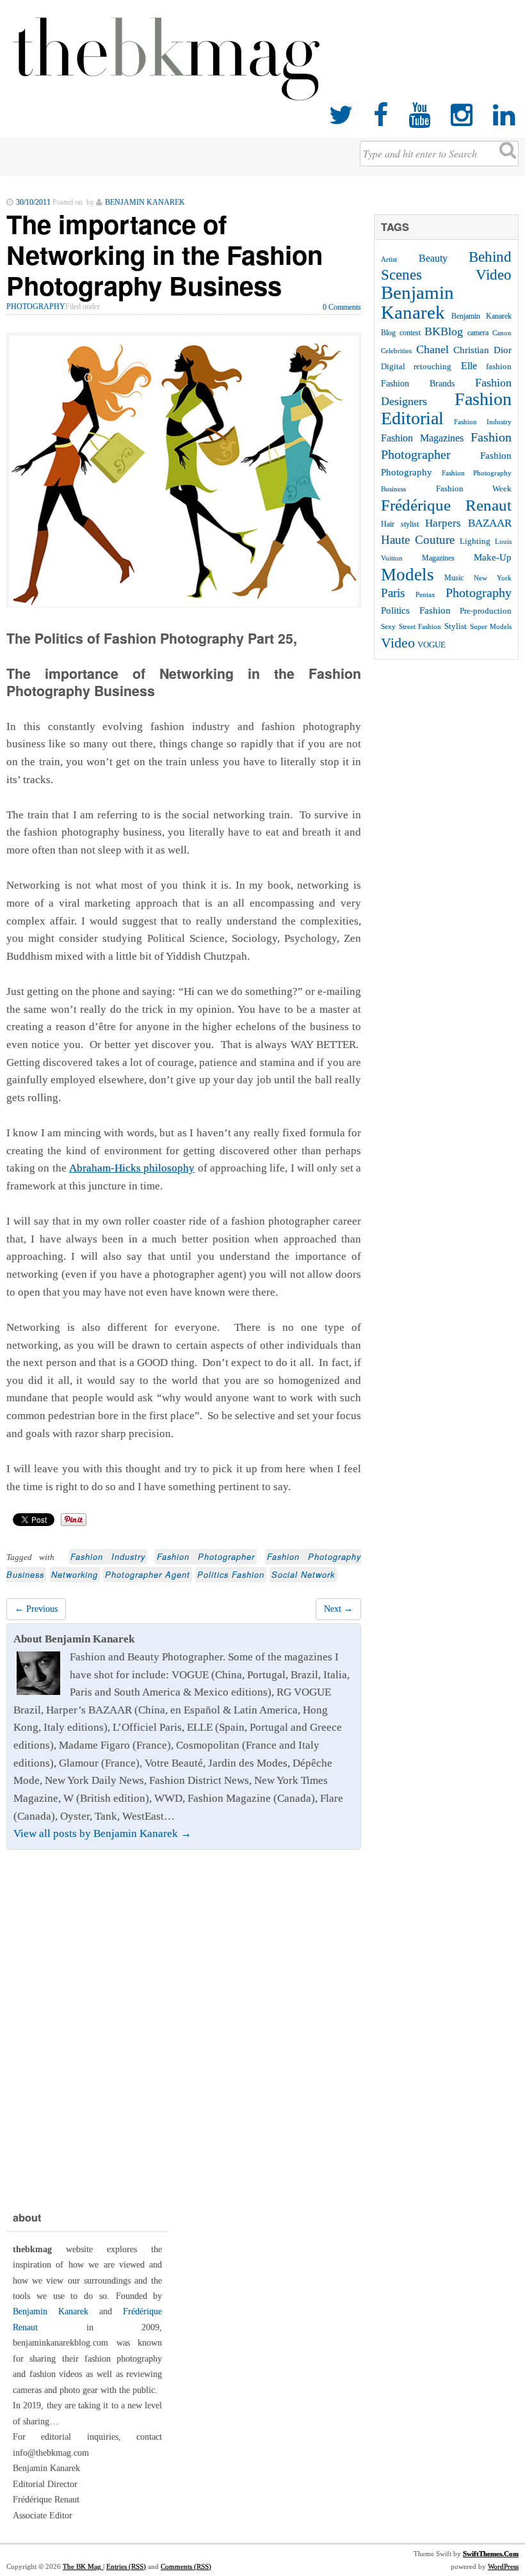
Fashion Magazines (422, 438)
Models (408, 575)
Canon (502, 333)
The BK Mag (83, 2566)
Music (454, 578)
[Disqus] (184, 2027)
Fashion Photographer (206, 1557)
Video (398, 643)
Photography (36, 306)
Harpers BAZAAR (468, 523)
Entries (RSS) (126, 2566)
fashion (499, 366)
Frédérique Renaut (446, 505)
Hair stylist (400, 524)
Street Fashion (420, 626)
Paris (393, 593)
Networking (75, 1575)
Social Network (303, 1575)
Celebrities (396, 351)
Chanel (432, 349)
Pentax (425, 594)
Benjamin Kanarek (417, 302)
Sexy (388, 626)
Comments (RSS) (186, 2566)
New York (493, 578)
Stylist (456, 626)
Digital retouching (416, 366)
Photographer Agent (148, 1575)
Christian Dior (482, 350)
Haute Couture (418, 540)
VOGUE (432, 645)
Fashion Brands (418, 383)
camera (478, 333)
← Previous (36, 1609)
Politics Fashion (231, 1575)
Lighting (475, 541)
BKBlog (444, 331)
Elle (469, 366)
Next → (338, 1609)
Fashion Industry (108, 1557)
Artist (389, 259)
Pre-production (486, 611)
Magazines (438, 558)
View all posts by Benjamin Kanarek (102, 1833)
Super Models (491, 627)
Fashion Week (474, 489)
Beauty (433, 258)
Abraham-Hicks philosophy (132, 1168)
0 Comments (342, 307)
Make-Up (493, 557)
